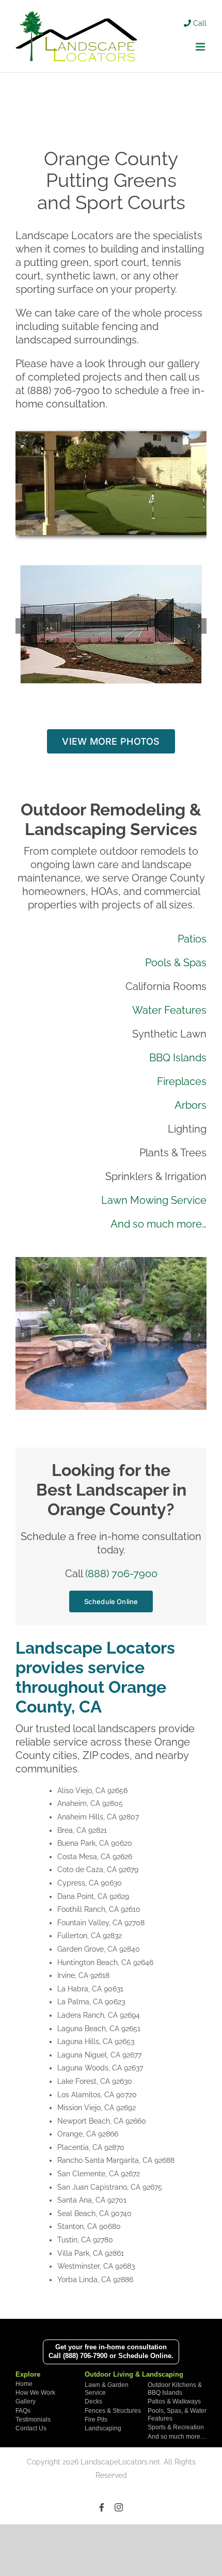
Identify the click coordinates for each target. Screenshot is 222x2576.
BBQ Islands (178, 1058)
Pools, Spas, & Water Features (177, 2415)
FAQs (23, 2411)
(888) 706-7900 (121, 1574)
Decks (93, 2401)
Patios (192, 939)
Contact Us (31, 2428)
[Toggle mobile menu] (201, 47)
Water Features (169, 1010)
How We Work (35, 2393)
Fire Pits (96, 2420)
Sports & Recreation (176, 2427)
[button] (23, 625)
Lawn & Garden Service (107, 2389)
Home (24, 2384)
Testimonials (33, 2420)
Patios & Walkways (174, 2401)
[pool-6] (111, 1263)
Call (199, 23)
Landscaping (103, 2428)
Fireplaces (182, 1081)
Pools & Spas (176, 963)
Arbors (191, 1105)
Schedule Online (145, 2356)
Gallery (26, 2401)
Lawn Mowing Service (154, 1200)
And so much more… (158, 1224)
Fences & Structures (113, 2411)
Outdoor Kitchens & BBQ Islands (175, 2389)
